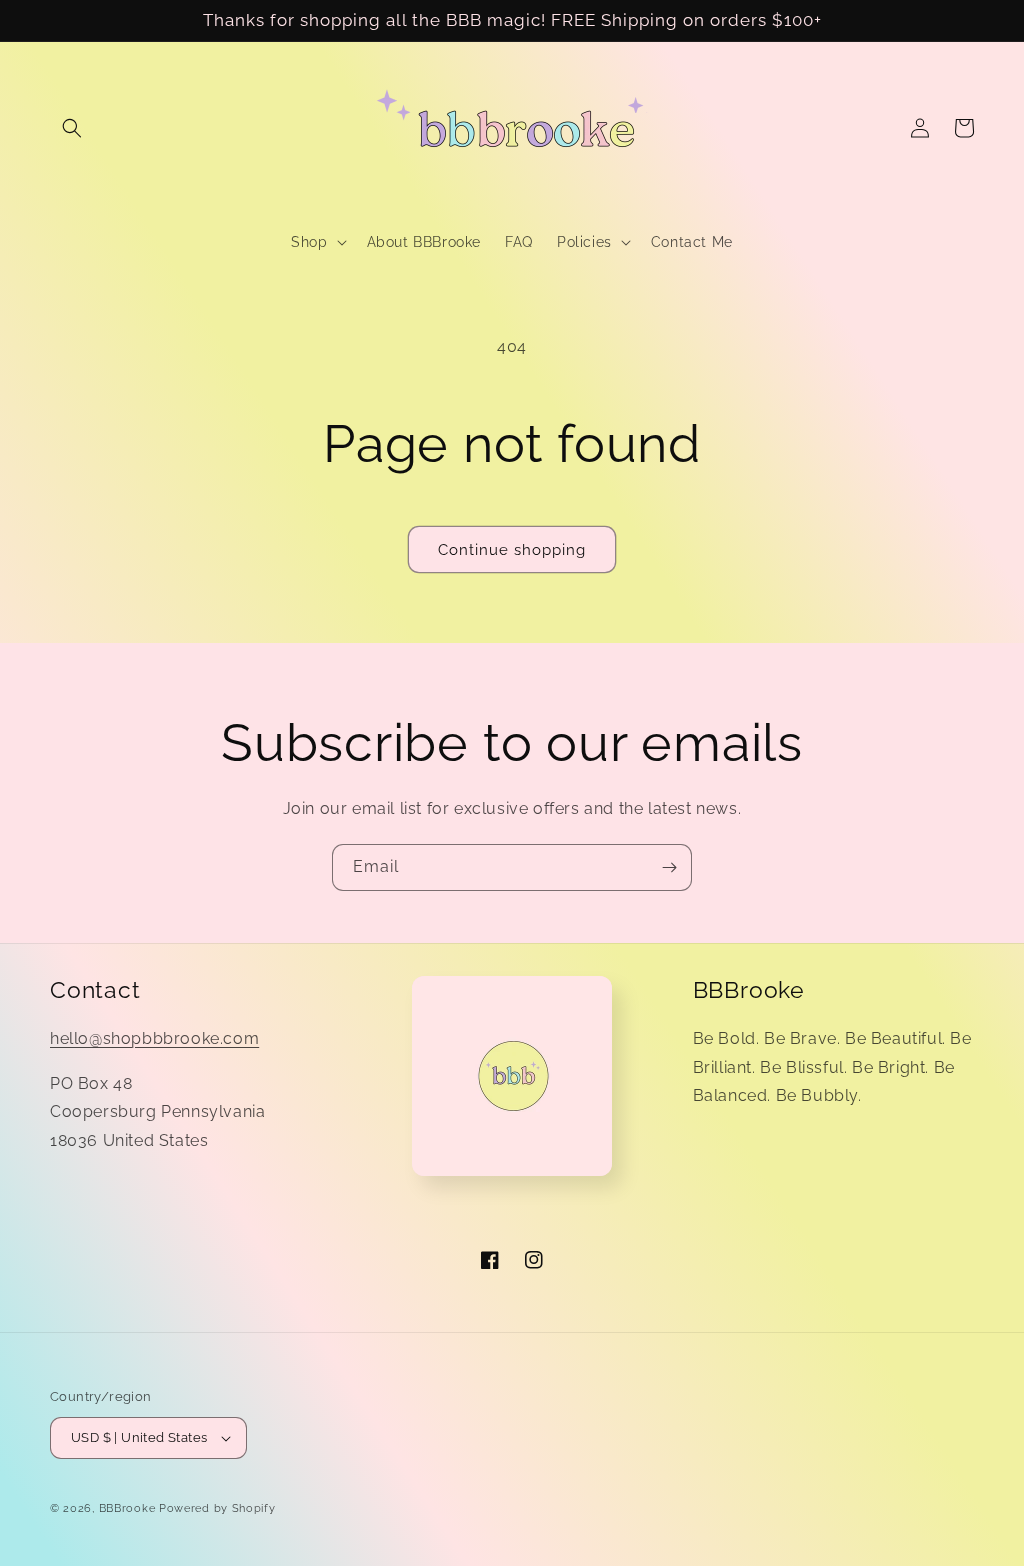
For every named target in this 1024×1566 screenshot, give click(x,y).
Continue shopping (512, 550)
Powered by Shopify (217, 1508)
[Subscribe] (669, 867)
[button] (72, 128)
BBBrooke (127, 1508)
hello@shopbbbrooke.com (154, 1038)
